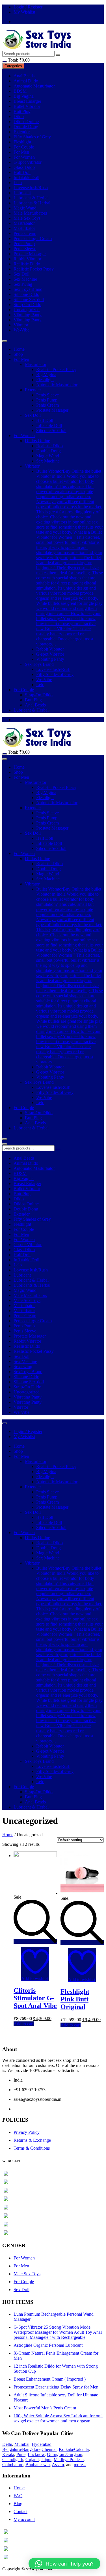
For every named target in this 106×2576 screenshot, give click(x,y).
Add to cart (24, 2024)
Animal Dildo (26, 81)
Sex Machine (25, 279)
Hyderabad (42, 2444)
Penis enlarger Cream (33, 238)
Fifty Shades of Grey (32, 137)
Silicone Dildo (26, 294)
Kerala (8, 2454)
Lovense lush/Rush (31, 188)
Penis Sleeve (25, 249)
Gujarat (32, 2460)
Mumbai (22, 2444)
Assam (58, 2465)
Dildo (19, 116)
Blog (18, 2504)
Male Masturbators (30, 213)
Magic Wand (25, 208)
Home (19, 349)
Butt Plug (22, 111)
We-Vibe (21, 330)
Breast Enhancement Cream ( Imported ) (50, 2379)
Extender (22, 132)
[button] (64, 2564)
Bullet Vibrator (27, 106)
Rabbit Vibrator (27, 259)
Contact (20, 2511)
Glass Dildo (24, 167)
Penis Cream (25, 233)
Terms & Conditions (32, 2148)
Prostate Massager (30, 254)
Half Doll (22, 172)
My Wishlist (24, 12)
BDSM (20, 91)
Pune (21, 2454)
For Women (24, 157)
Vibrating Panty (28, 315)
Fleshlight (22, 142)
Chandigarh (13, 2460)
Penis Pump (24, 244)
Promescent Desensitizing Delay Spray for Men (56, 2387)
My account (24, 2519)
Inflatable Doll (26, 177)
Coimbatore (13, 2465)
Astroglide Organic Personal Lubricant (49, 2345)
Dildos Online (26, 122)
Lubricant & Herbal (31, 198)
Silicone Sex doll (29, 299)
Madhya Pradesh (69, 2460)
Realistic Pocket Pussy (34, 269)
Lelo (18, 183)
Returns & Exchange (32, 2140)
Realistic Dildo (27, 264)
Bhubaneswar (38, 2465)
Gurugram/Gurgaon (65, 2454)
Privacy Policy (27, 2132)
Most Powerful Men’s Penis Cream (45, 2408)
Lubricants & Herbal (32, 203)
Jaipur (46, 2460)
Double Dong (26, 127)
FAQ (18, 2496)
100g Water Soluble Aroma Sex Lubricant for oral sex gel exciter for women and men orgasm (58, 2418)
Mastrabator (24, 223)
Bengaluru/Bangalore (21, 2449)
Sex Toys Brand (28, 289)
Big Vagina (24, 96)
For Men (21, 152)
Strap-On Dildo (27, 305)
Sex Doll (21, 274)
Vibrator (21, 325)
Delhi (7, 2444)
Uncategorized (27, 310)
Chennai (49, 2449)
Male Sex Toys (27, 218)
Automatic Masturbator (34, 86)
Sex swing (23, 284)
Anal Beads (24, 76)
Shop (18, 354)
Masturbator (24, 228)
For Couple (24, 147)
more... (80, 2465)
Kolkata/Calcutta (74, 2449)
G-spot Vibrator (28, 162)
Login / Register (28, 7)
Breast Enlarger (27, 101)
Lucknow (36, 2454)
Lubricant (22, 193)
